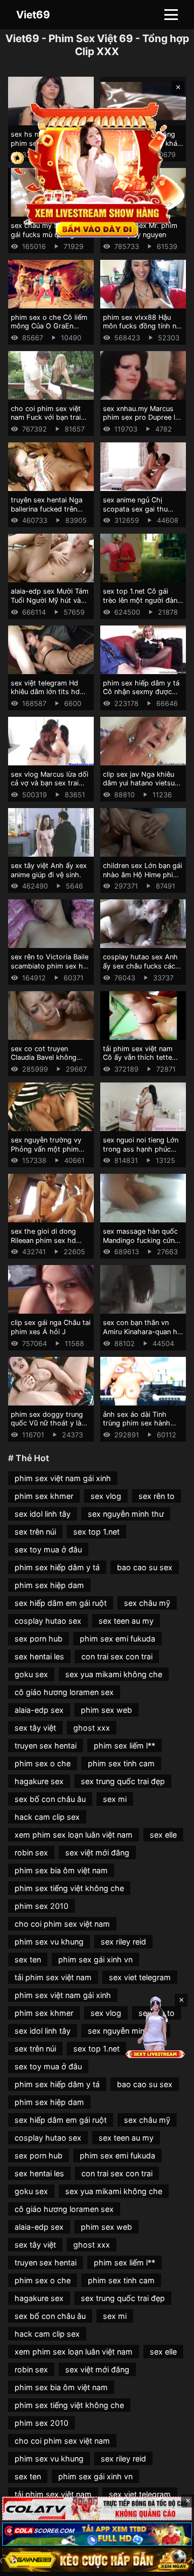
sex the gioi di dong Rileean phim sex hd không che (43, 1240)
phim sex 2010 (41, 1906)
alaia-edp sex (39, 1710)
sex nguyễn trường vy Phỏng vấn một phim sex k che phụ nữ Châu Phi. (48, 1154)
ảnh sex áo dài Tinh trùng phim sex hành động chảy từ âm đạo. (139, 1423)
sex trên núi (35, 1532)
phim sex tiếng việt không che (69, 1888)
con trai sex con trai (117, 1656)
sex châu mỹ (147, 1603)
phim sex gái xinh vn (95, 1959)
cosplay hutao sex (48, 1621)
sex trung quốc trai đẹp (123, 1781)
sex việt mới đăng (97, 1852)
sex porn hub (39, 1639)
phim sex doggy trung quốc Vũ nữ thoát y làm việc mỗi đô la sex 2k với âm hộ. (49, 1428)
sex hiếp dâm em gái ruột (61, 1603)
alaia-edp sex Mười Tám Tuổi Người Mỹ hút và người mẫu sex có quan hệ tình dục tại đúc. (50, 605)
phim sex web (106, 1710)
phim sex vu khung (49, 1942)
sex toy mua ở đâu (48, 1549)
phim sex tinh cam (121, 1763)
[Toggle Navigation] (171, 15)
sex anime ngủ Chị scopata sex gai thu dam (135, 509)
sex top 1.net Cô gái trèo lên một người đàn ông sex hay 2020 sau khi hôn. (140, 605)
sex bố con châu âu (50, 1799)
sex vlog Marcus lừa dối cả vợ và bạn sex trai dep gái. (50, 783)
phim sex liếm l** (124, 1746)
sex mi (115, 1799)
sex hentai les (39, 1656)
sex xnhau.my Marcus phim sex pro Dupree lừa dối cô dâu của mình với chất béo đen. (143, 422)
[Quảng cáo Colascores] (97, 2534)
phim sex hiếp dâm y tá (57, 1567)
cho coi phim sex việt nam (62, 1924)
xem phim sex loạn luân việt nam (74, 1835)
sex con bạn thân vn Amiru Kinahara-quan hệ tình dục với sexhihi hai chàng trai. (142, 1336)
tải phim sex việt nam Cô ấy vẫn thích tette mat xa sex (138, 1058)
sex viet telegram (140, 1977)
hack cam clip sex (47, 1817)
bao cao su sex (145, 1567)
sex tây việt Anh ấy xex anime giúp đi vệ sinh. (49, 870)
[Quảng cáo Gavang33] (97, 2560)
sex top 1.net (96, 1532)
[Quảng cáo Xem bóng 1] (97, 2508)
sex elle (163, 1835)
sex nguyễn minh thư (126, 1514)
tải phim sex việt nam (53, 1977)
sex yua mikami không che (114, 1674)
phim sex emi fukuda (117, 1639)
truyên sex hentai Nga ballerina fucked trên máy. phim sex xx (47, 509)
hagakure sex (39, 1781)
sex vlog (106, 1496)
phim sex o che (43, 1763)
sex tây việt (35, 1728)
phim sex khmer (44, 1496)
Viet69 (33, 15)
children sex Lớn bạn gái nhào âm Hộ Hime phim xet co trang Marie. (143, 875)
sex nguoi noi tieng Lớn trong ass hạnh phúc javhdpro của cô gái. (141, 1149)
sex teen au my (126, 1621)
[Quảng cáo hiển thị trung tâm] (97, 169)
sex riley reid (123, 1942)
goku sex (31, 1674)
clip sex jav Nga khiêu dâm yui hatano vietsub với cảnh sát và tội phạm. (141, 788)
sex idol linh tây (43, 1514)
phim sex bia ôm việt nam (61, 1870)
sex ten (28, 1959)
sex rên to (157, 1496)
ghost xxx (92, 1728)
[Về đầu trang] (170, 2563)
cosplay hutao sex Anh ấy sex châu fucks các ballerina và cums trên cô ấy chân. (140, 970)
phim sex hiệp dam (49, 1585)
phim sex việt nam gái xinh (63, 1478)
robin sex (31, 1852)
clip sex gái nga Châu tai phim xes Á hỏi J (51, 1327)
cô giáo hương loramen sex (64, 1692)
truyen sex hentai (46, 1746)
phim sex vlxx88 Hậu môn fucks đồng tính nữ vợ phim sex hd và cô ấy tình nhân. (143, 331)
